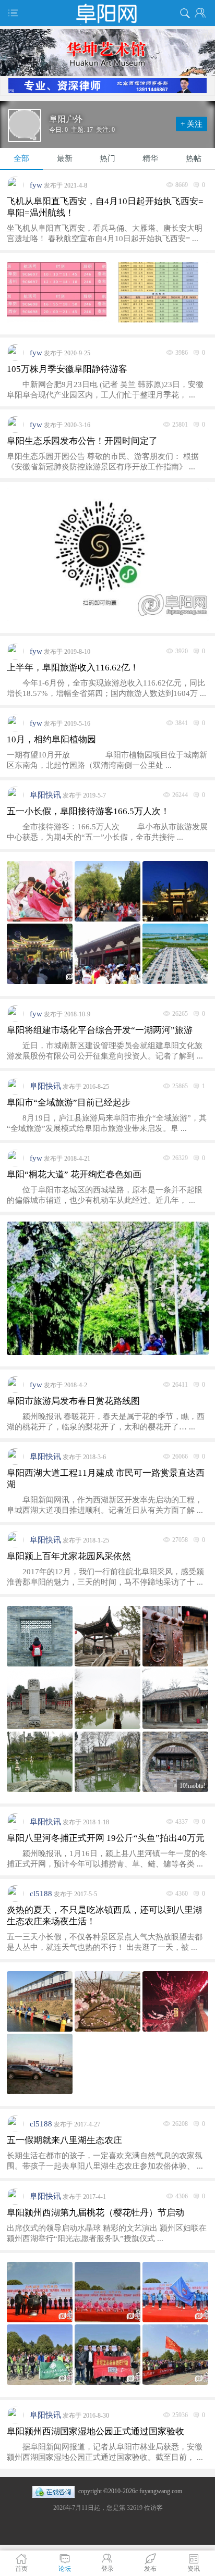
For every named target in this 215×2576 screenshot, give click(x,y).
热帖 (194, 158)
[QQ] (53, 2491)
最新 (65, 158)
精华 (150, 158)
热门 (107, 158)
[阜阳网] (107, 13)
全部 (21, 158)
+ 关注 (192, 124)
